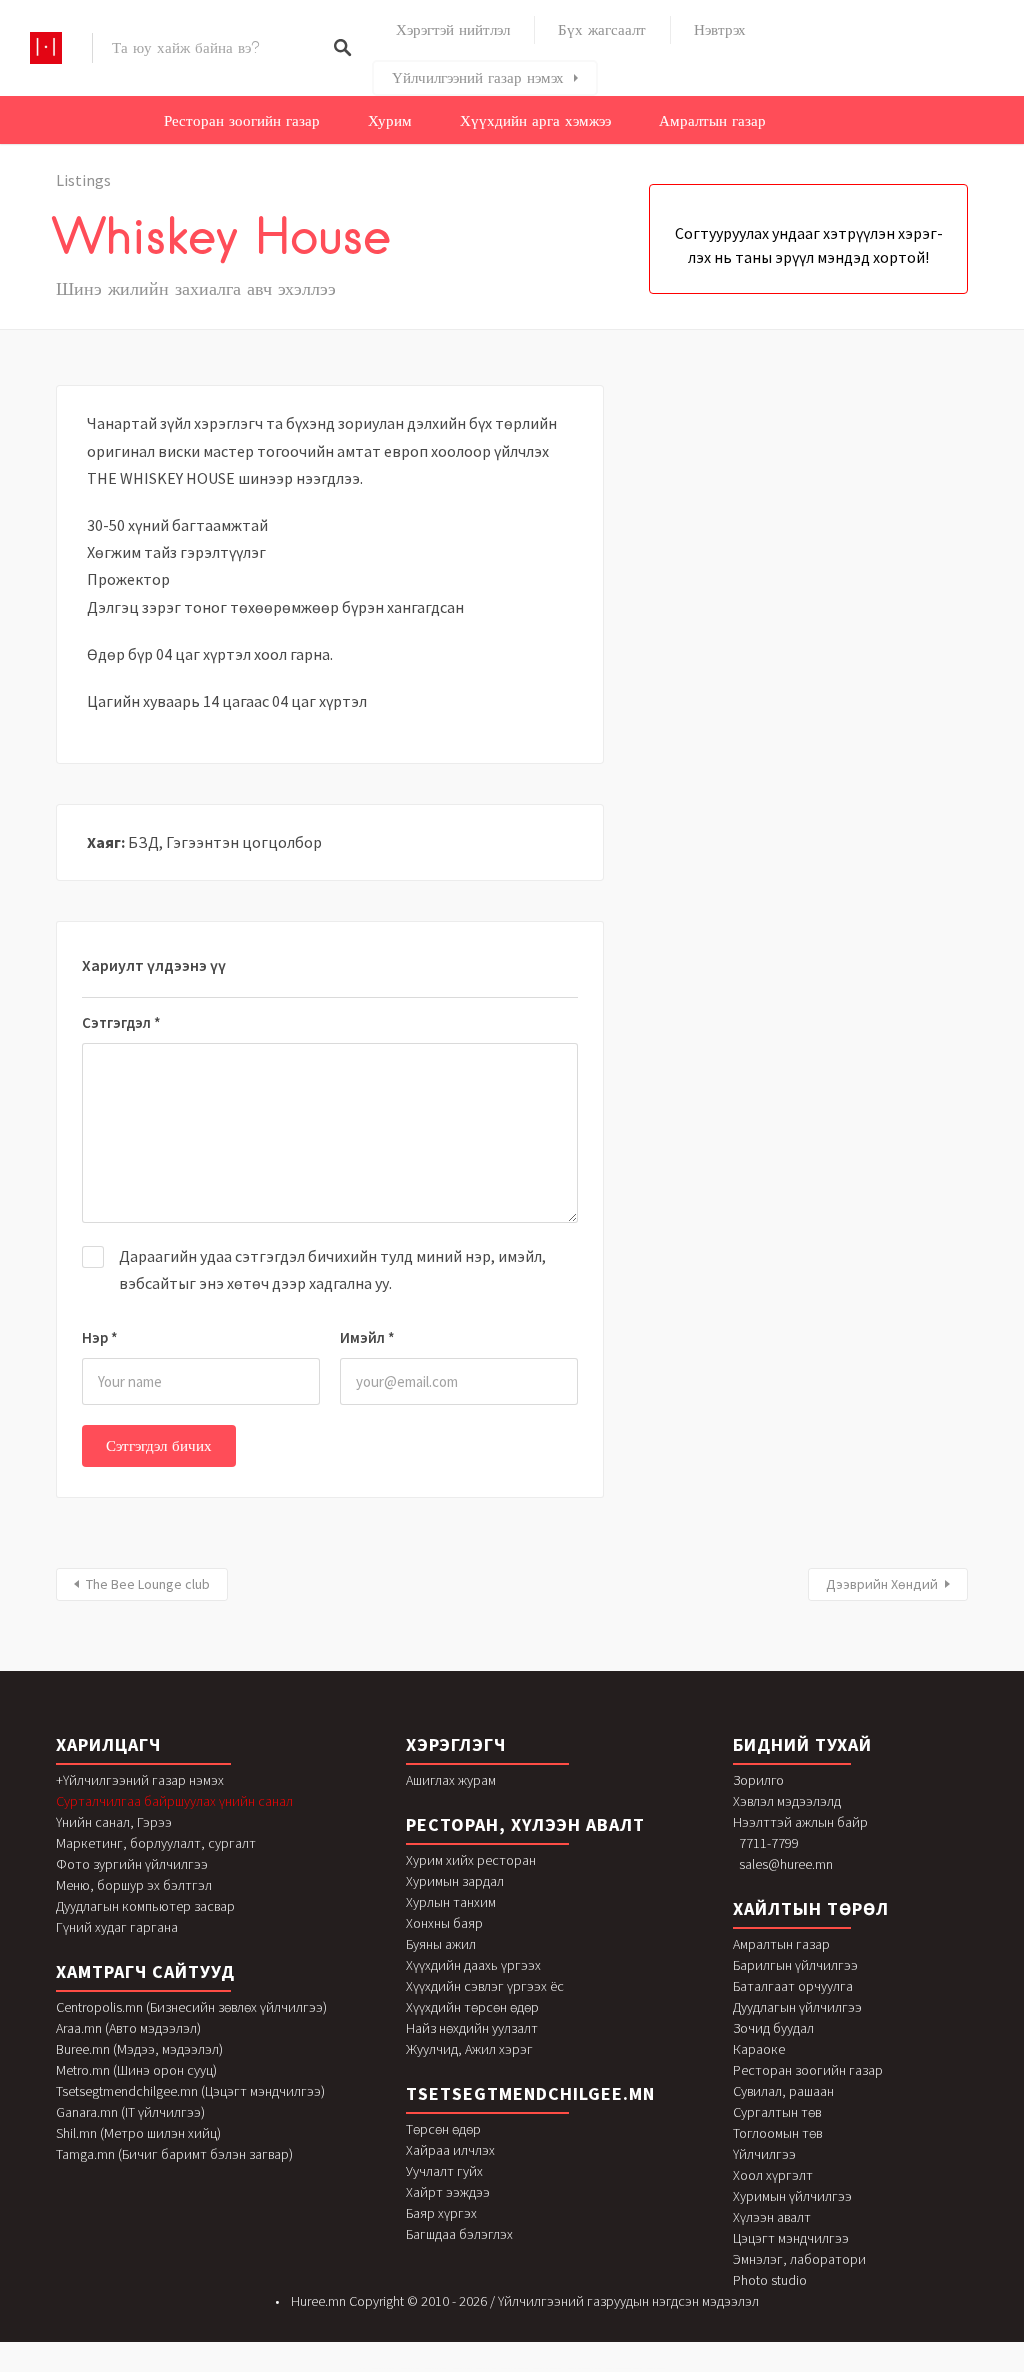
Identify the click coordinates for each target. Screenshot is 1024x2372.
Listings (83, 180)
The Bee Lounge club (148, 1584)
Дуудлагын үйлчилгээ (797, 2007)
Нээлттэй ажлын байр (800, 1822)
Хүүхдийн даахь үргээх (473, 1965)
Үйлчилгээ (764, 2154)
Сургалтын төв (777, 2112)
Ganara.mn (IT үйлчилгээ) (130, 2112)
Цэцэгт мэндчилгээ (791, 2238)
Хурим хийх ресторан (471, 1860)
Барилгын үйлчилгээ (795, 1965)
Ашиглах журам (451, 1780)
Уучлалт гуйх (444, 2171)
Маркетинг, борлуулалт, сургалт (156, 1843)
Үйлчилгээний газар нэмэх (478, 78)
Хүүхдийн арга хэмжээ (535, 121)
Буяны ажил (441, 1944)
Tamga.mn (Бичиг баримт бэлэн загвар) (174, 2154)
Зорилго (758, 1780)
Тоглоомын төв (777, 2133)
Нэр (100, 1337)
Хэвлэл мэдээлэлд (787, 1801)
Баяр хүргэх (441, 2213)
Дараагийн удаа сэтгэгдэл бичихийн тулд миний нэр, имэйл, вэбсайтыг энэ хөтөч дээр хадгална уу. (332, 1269)
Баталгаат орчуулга (793, 1986)
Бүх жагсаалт (602, 30)
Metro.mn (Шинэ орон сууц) (136, 2070)
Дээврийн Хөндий (882, 1584)
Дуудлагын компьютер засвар (145, 1906)
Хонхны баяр (444, 1923)
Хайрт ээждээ (448, 2192)
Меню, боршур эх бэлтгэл (134, 1885)
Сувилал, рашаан (783, 2091)
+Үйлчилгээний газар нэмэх (140, 1780)
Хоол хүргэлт (773, 2175)
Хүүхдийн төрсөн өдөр (472, 2007)
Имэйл (367, 1337)
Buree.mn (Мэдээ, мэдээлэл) (139, 2049)
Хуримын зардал (455, 1881)
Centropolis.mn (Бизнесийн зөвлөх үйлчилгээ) (191, 2007)
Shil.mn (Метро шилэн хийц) (138, 2133)
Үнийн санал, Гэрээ (114, 1822)
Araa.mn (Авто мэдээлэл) (128, 2028)
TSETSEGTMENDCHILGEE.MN (530, 2093)
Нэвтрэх (720, 30)
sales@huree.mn (786, 1864)
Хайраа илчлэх (450, 2150)
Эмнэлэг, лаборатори (799, 2259)
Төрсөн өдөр (443, 2129)
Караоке (759, 2049)
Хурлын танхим (451, 1902)
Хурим (390, 121)
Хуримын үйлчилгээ (792, 2196)
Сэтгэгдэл (121, 1022)
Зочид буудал (773, 2028)
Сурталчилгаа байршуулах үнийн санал (174, 1801)
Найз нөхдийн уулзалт (472, 2028)
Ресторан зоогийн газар (242, 121)
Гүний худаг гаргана (117, 1927)
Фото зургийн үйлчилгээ (132, 1864)
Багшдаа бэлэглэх (459, 2234)
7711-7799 (769, 1843)
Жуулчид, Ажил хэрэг (469, 2049)
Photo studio (770, 2280)
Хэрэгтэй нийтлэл (453, 30)
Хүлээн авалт (772, 2217)
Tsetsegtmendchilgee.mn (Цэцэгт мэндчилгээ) (190, 2091)
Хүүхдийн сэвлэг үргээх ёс (485, 1986)
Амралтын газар (712, 121)
